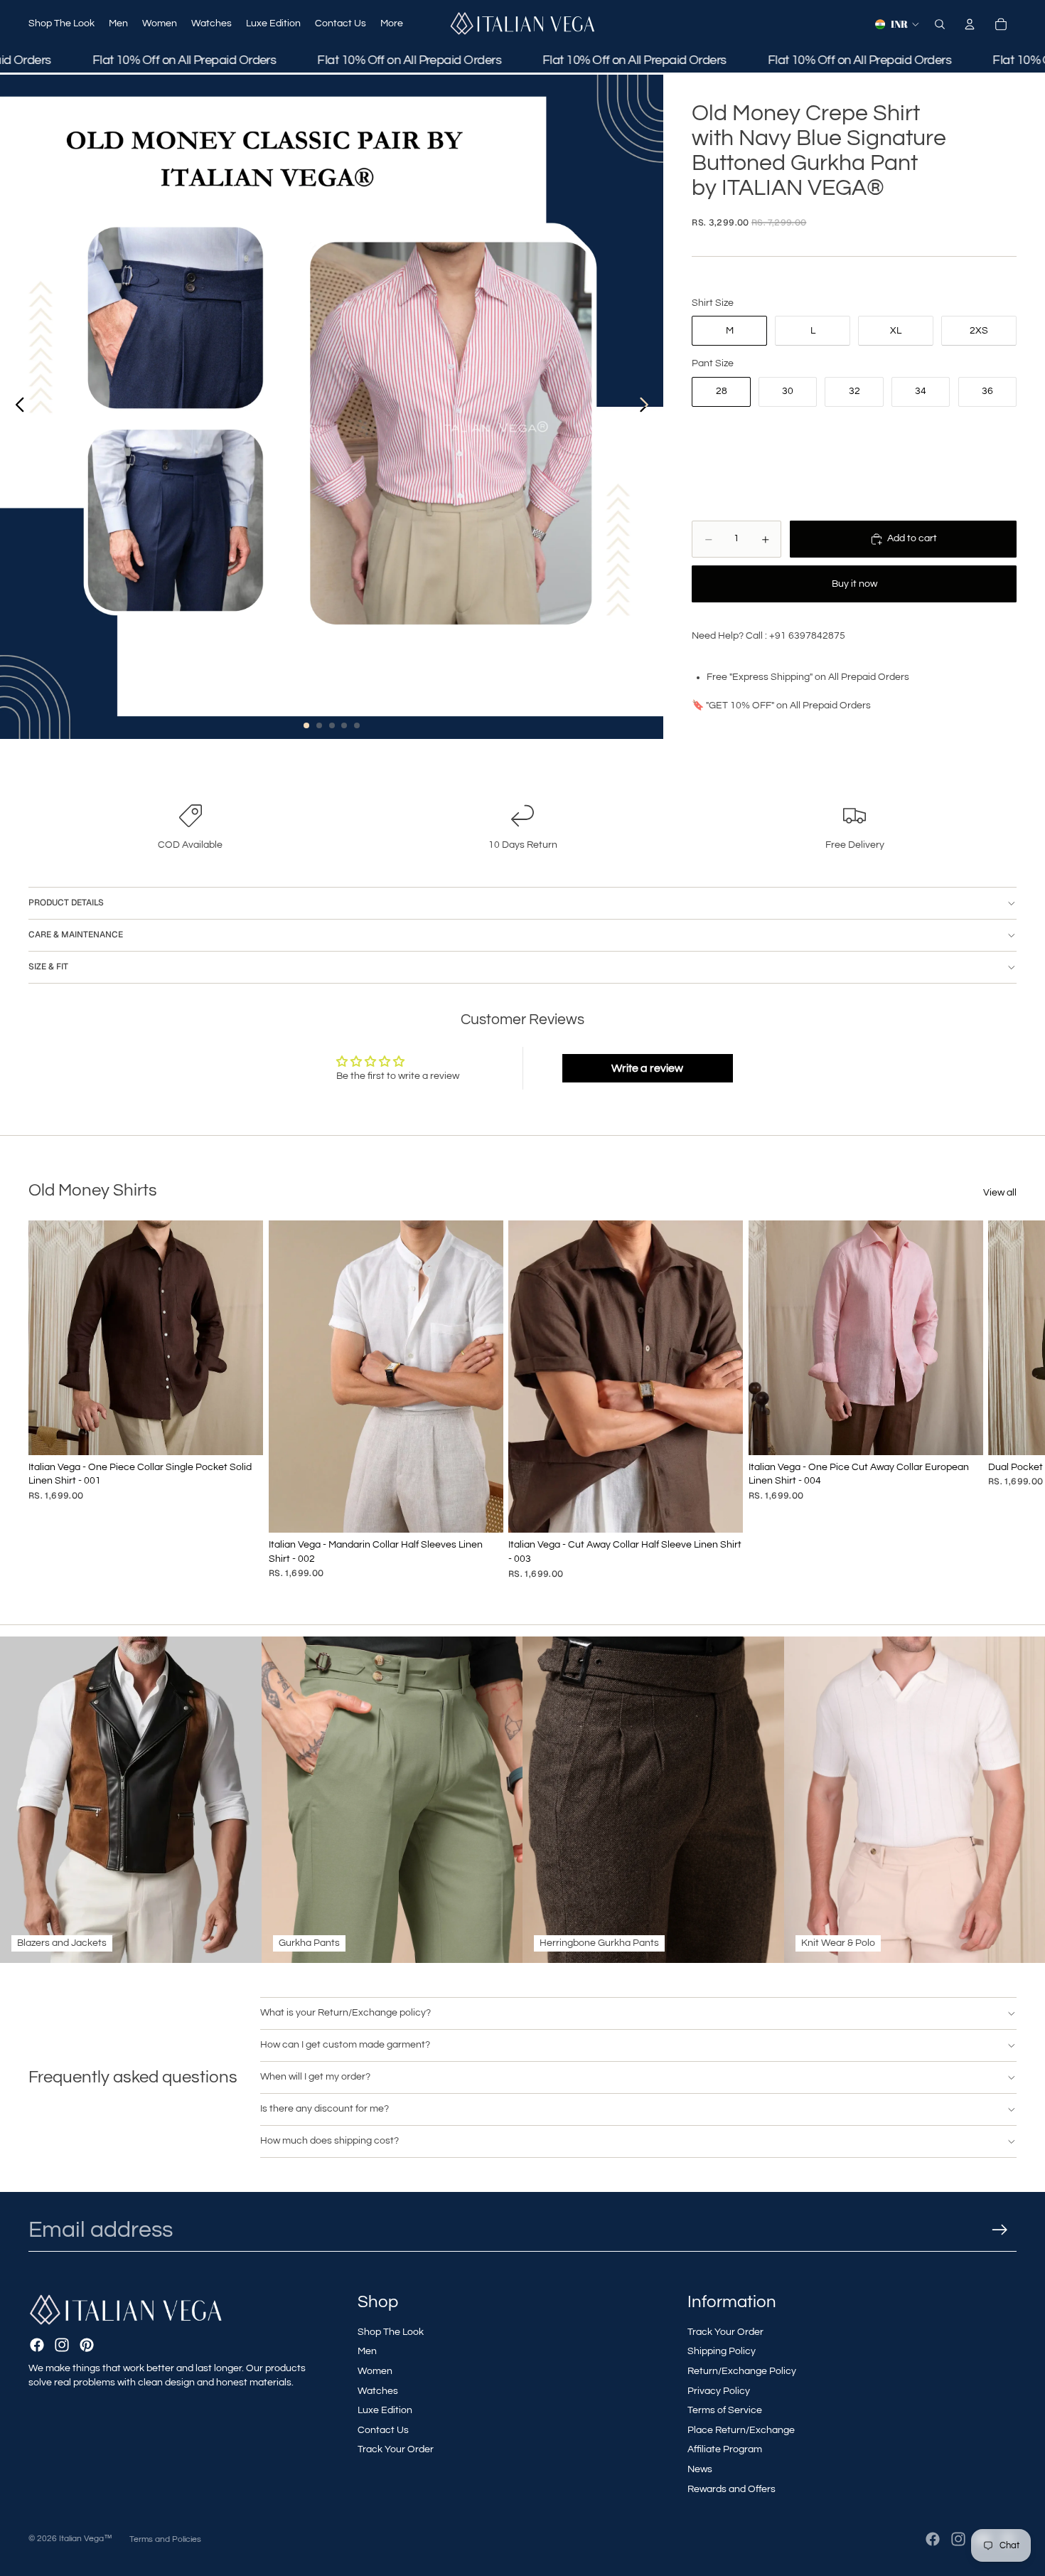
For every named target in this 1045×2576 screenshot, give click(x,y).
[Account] (970, 24)
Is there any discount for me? (325, 2109)
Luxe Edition (385, 2410)
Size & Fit (48, 967)
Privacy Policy (719, 2391)
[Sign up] (1000, 2230)
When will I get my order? (315, 2077)
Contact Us (383, 2430)
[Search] (940, 24)
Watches (378, 2391)
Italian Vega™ (86, 2539)
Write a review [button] (647, 1068)
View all (1000, 1193)
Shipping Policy (722, 2351)
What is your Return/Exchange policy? (345, 2013)
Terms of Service (725, 2410)
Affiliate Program (725, 2449)
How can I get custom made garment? (345, 2045)
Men (367, 2351)
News (700, 2469)
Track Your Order (396, 2449)
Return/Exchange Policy (742, 2371)
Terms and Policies (165, 2539)
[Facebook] (37, 2345)
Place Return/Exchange (741, 2430)
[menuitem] (392, 24)
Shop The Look (391, 2332)
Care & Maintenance (76, 935)
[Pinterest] (87, 2345)
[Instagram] (62, 2345)
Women (375, 2371)
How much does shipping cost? (329, 2141)
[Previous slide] (16, 407)
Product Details (66, 903)
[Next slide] (648, 407)
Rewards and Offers (731, 2489)
